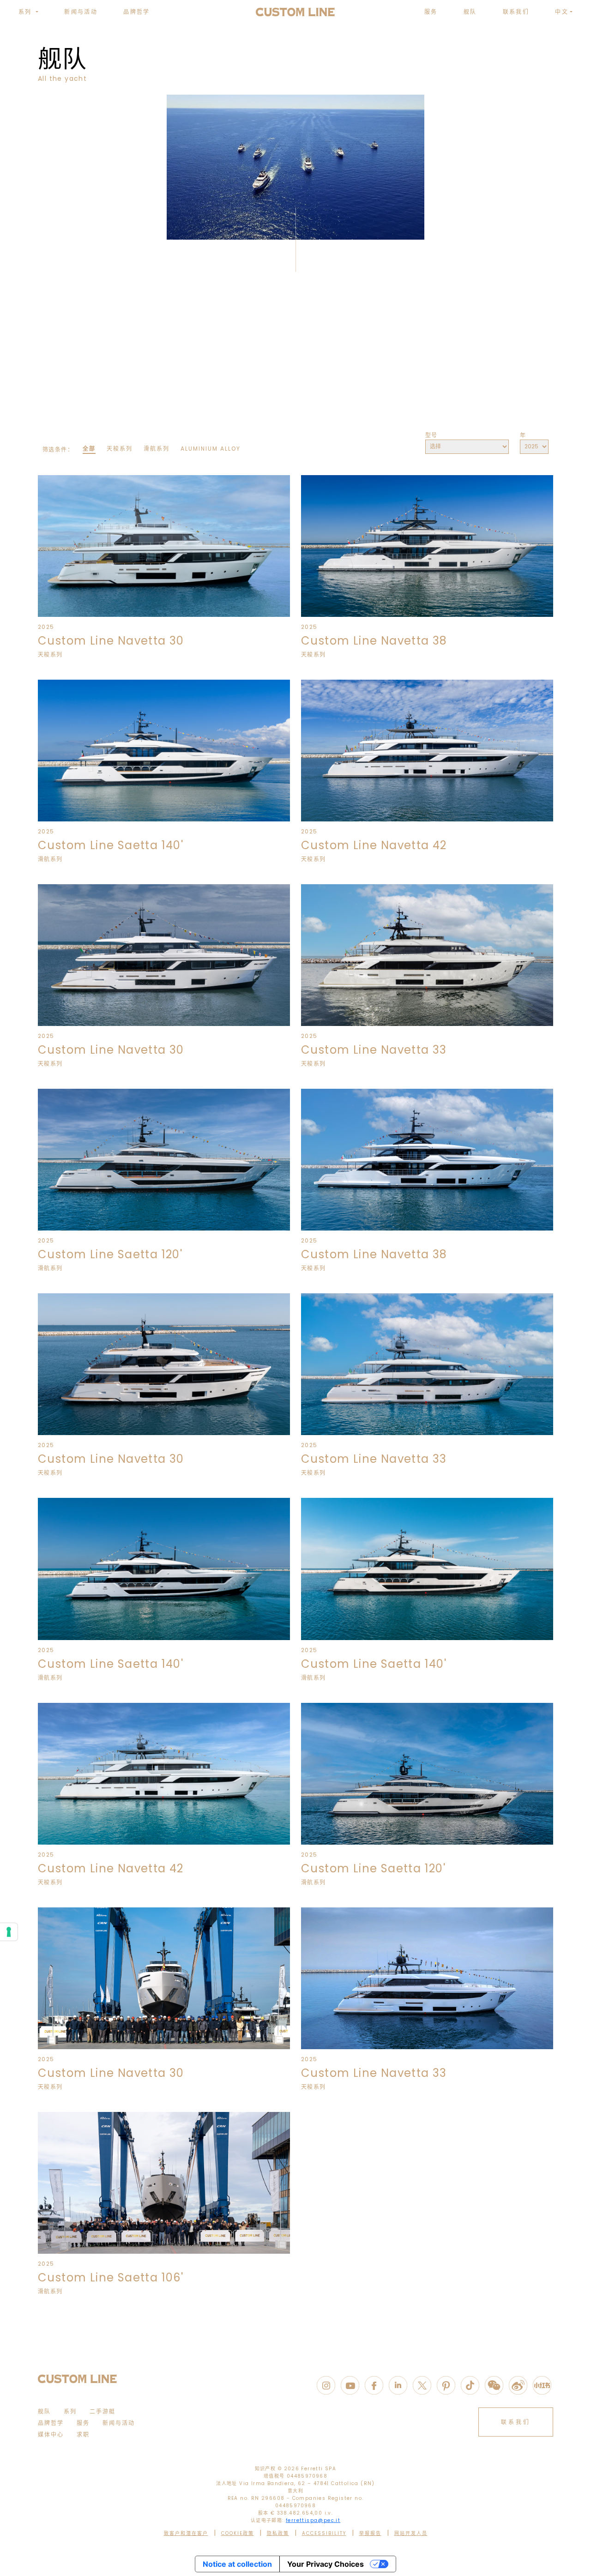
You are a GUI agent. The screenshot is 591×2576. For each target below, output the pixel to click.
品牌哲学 (137, 12)
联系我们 (516, 12)
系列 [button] (26, 12)
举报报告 (370, 2533)
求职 (83, 2434)
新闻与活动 (81, 12)
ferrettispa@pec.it (313, 2520)
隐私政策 (278, 2533)
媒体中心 (51, 2434)
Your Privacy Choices (326, 2564)
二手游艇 (103, 2411)
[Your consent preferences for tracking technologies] (9, 1932)
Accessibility (324, 2533)
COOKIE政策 (238, 2533)
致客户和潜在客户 (186, 2533)
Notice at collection (237, 2564)
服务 (431, 12)
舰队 (470, 12)
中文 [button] (562, 12)
